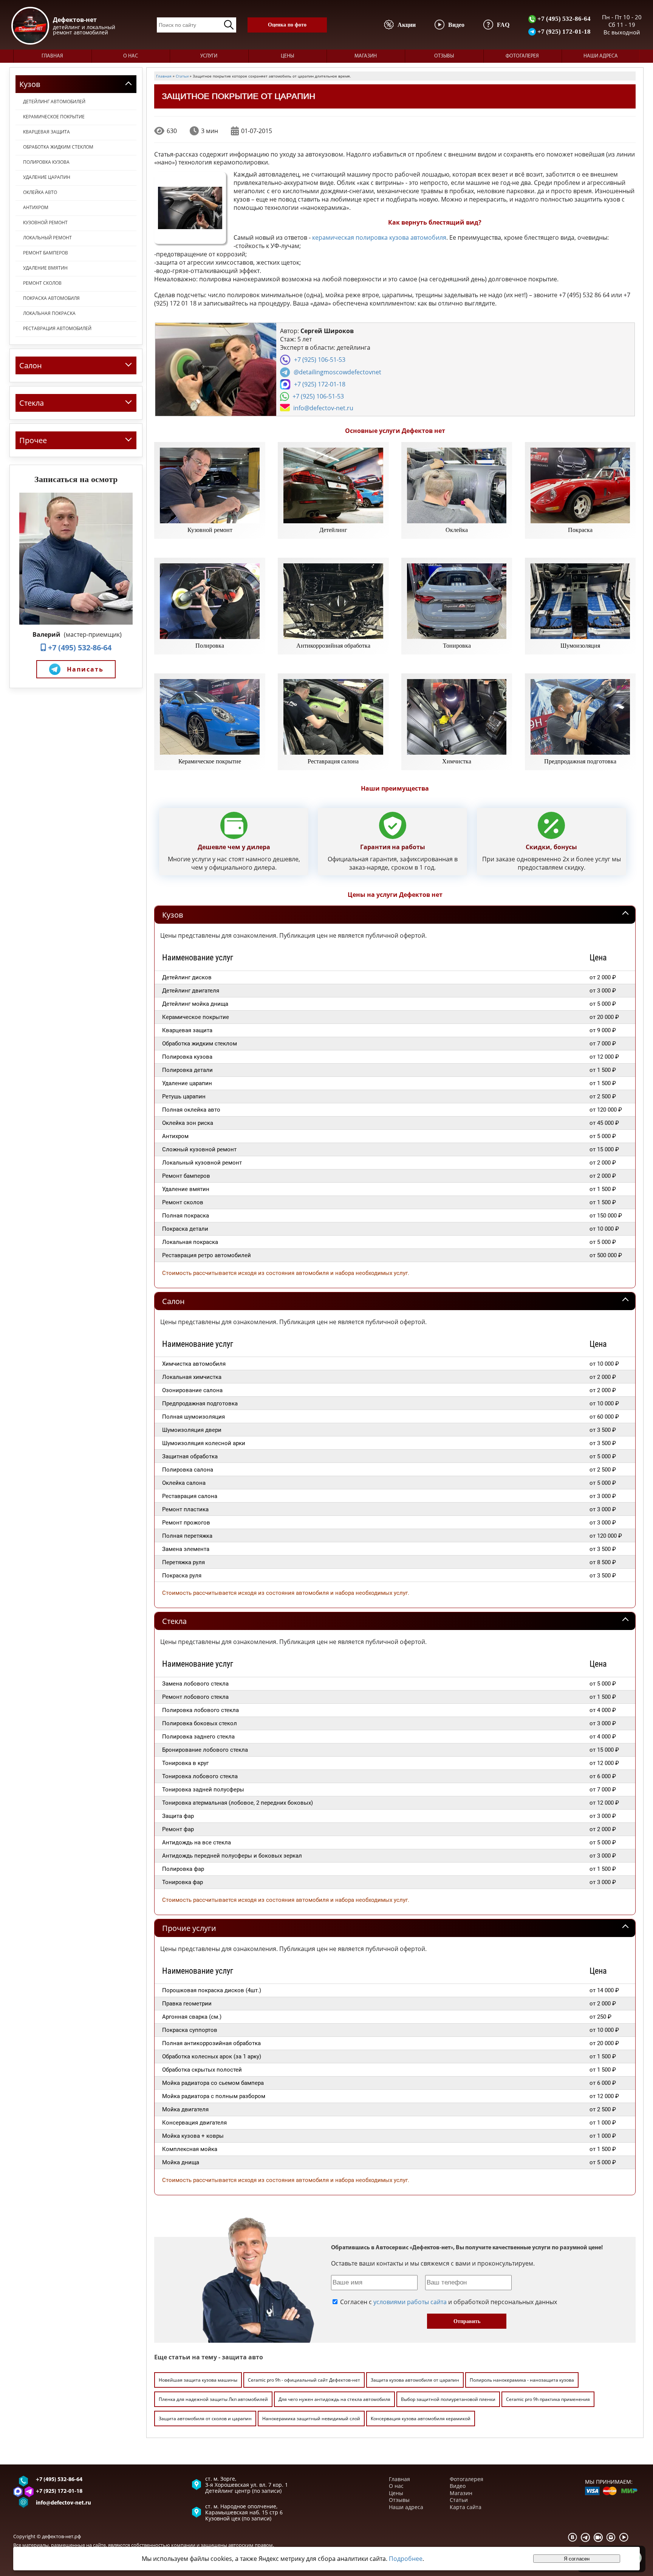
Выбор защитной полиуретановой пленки (448, 2399)
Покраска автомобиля (51, 298)
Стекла (174, 1621)
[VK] (573, 2537)
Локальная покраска (49, 313)
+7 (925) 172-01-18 (563, 31)
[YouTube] (624, 2537)
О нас (131, 56)
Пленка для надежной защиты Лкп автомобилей (213, 2399)
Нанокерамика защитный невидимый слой (311, 2419)
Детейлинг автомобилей (54, 102)
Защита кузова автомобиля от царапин (415, 2380)
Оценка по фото (287, 25)
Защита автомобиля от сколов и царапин (205, 2419)
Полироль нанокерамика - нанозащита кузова (522, 2380)
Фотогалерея (522, 56)
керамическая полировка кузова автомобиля (379, 237)
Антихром (36, 207)
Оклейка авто (40, 192)
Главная (52, 56)
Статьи (459, 2500)
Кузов (173, 915)
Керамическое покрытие (54, 117)
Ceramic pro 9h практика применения (548, 2399)
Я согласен (577, 2559)
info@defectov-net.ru (323, 408)
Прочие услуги (189, 1928)
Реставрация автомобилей (57, 328)
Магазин (366, 56)
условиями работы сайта (410, 2302)
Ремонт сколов (42, 283)
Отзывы (444, 56)
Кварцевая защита (46, 132)
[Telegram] (585, 2537)
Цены (287, 56)
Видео (458, 2486)
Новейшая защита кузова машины (198, 2380)
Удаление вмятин (45, 268)
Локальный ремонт (47, 238)
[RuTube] (598, 2537)
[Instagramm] (611, 2537)
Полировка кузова (46, 162)
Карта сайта (466, 2507)
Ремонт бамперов (46, 253)
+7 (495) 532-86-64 (563, 19)
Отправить (467, 2321)
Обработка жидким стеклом (58, 147)
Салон (173, 1301)
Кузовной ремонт (45, 223)
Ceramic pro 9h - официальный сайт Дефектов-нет (304, 2380)
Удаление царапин (47, 177)
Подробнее (406, 2559)
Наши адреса (601, 56)
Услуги (209, 56)
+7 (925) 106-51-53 (320, 360)
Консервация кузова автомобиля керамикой (421, 2419)
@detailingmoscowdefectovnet (337, 372)
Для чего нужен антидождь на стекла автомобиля (334, 2399)
